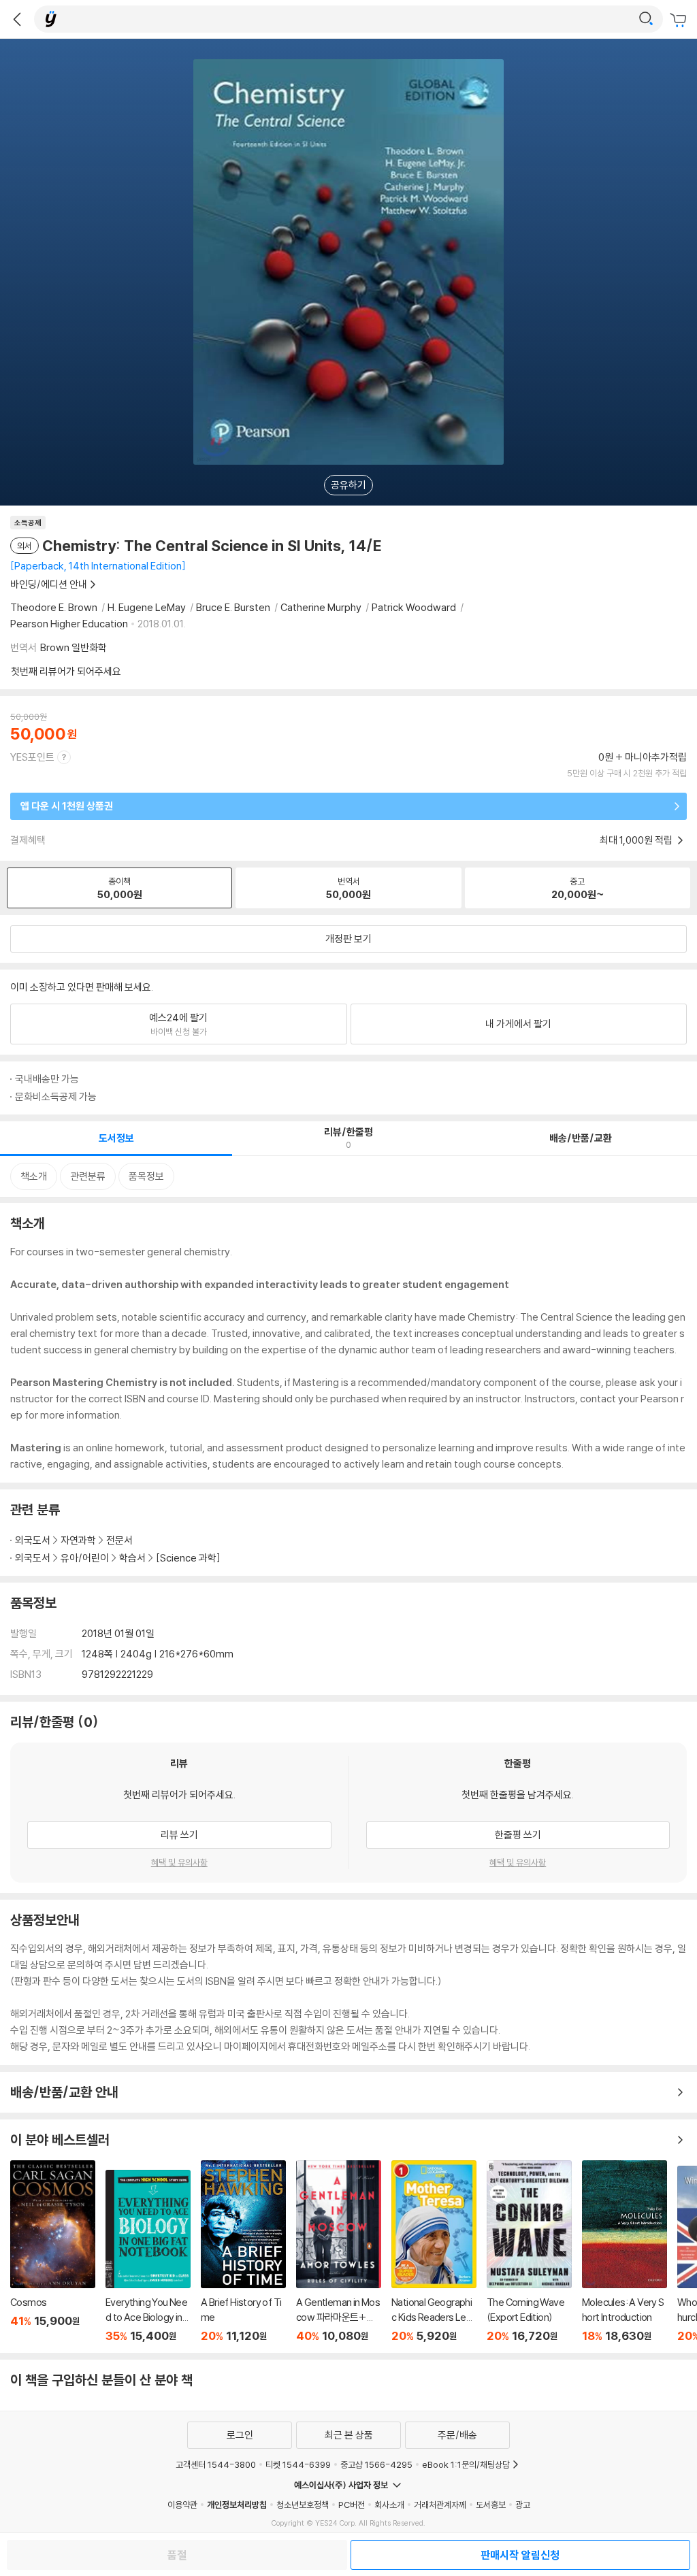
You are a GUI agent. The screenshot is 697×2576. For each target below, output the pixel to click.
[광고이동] (646, 19)
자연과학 (78, 1540)
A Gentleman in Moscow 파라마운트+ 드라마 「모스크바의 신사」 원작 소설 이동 (339, 2251)
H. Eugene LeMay (147, 607)
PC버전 (352, 2505)
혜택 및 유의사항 (179, 1862)
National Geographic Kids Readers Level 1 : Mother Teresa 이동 (434, 2251)
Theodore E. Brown (54, 607)
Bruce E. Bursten (233, 607)
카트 (680, 20)
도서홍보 (491, 2505)
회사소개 (389, 2505)
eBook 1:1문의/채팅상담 (466, 2464)
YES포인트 (32, 757)
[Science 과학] (188, 1558)
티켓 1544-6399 (298, 2464)
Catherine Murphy (321, 607)
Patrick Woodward (414, 607)
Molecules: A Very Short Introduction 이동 (625, 2251)
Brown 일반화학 (74, 647)
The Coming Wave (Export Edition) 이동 (529, 2251)
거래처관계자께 (440, 2505)
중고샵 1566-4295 (376, 2464)
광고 (523, 2505)
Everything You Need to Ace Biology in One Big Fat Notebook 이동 (148, 2256)
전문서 (119, 1540)
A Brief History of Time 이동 (243, 2251)
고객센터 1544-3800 (216, 2464)
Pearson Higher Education (69, 624)
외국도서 (33, 1540)
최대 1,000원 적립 (637, 840)
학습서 (132, 1558)
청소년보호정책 (303, 2505)
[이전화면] (17, 19)
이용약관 (182, 2505)
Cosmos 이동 (53, 2251)
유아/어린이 (85, 1558)
